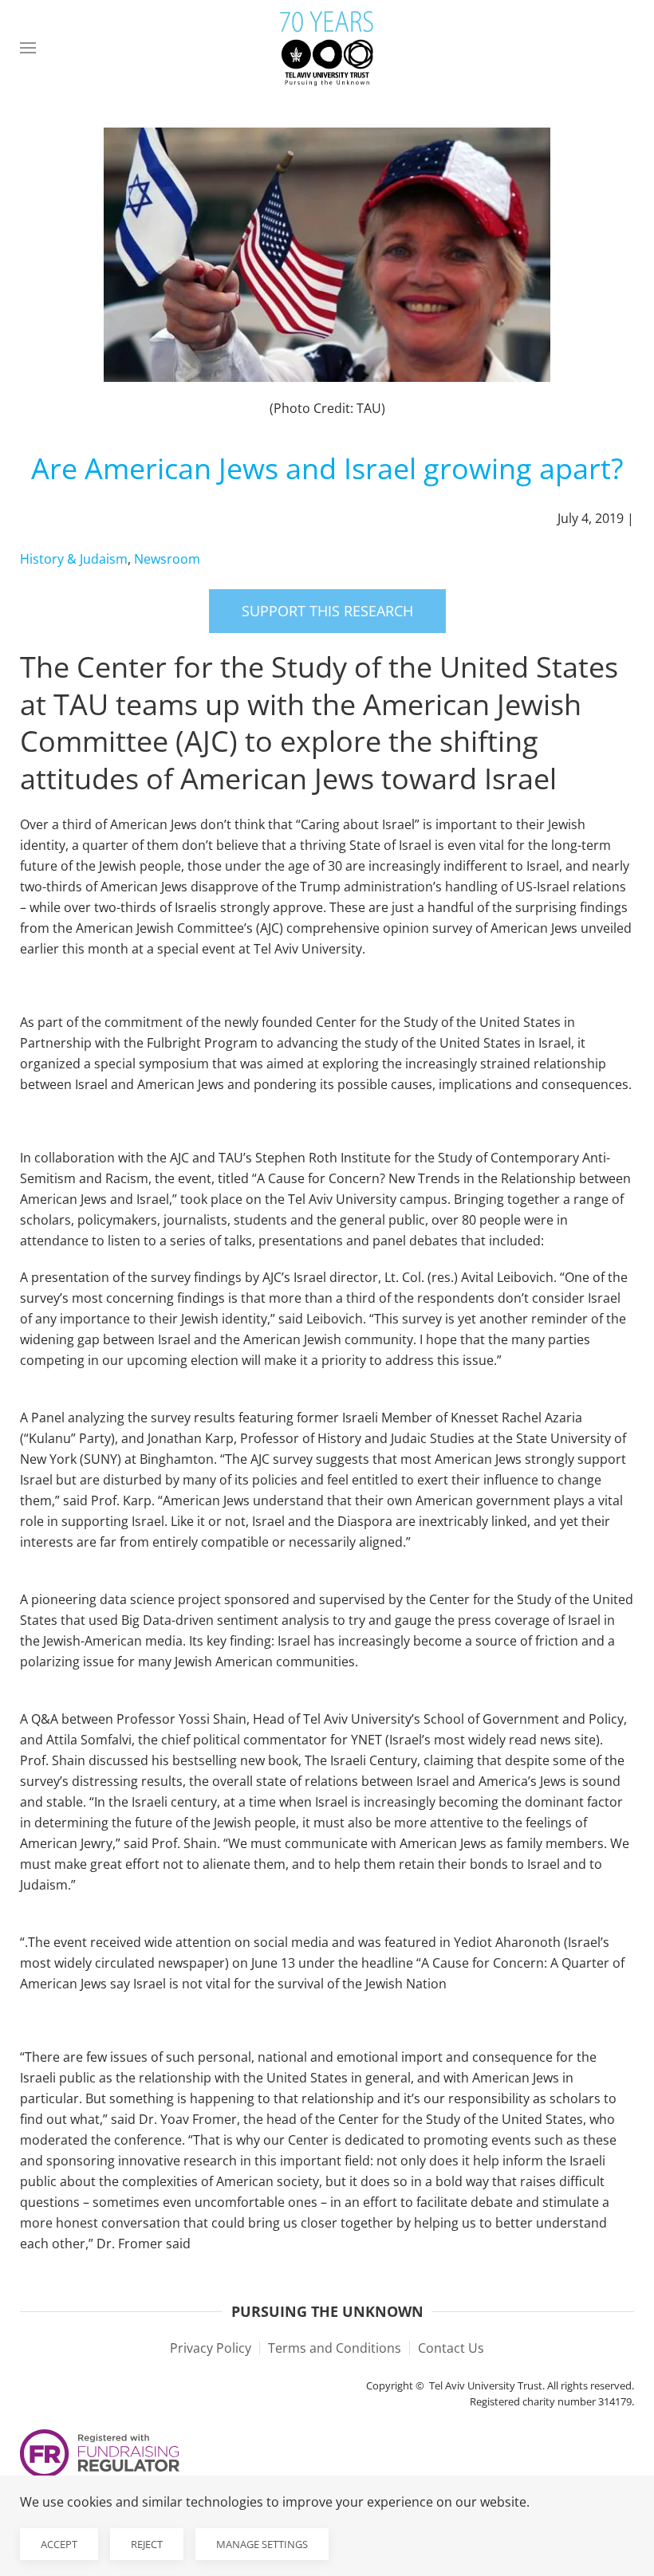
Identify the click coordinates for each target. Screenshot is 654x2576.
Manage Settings (262, 2544)
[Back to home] (327, 48)
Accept (59, 2544)
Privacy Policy (211, 2348)
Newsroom (167, 559)
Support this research (327, 611)
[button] (28, 48)
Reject (147, 2544)
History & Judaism (74, 559)
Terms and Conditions (335, 2348)
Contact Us (451, 2348)
